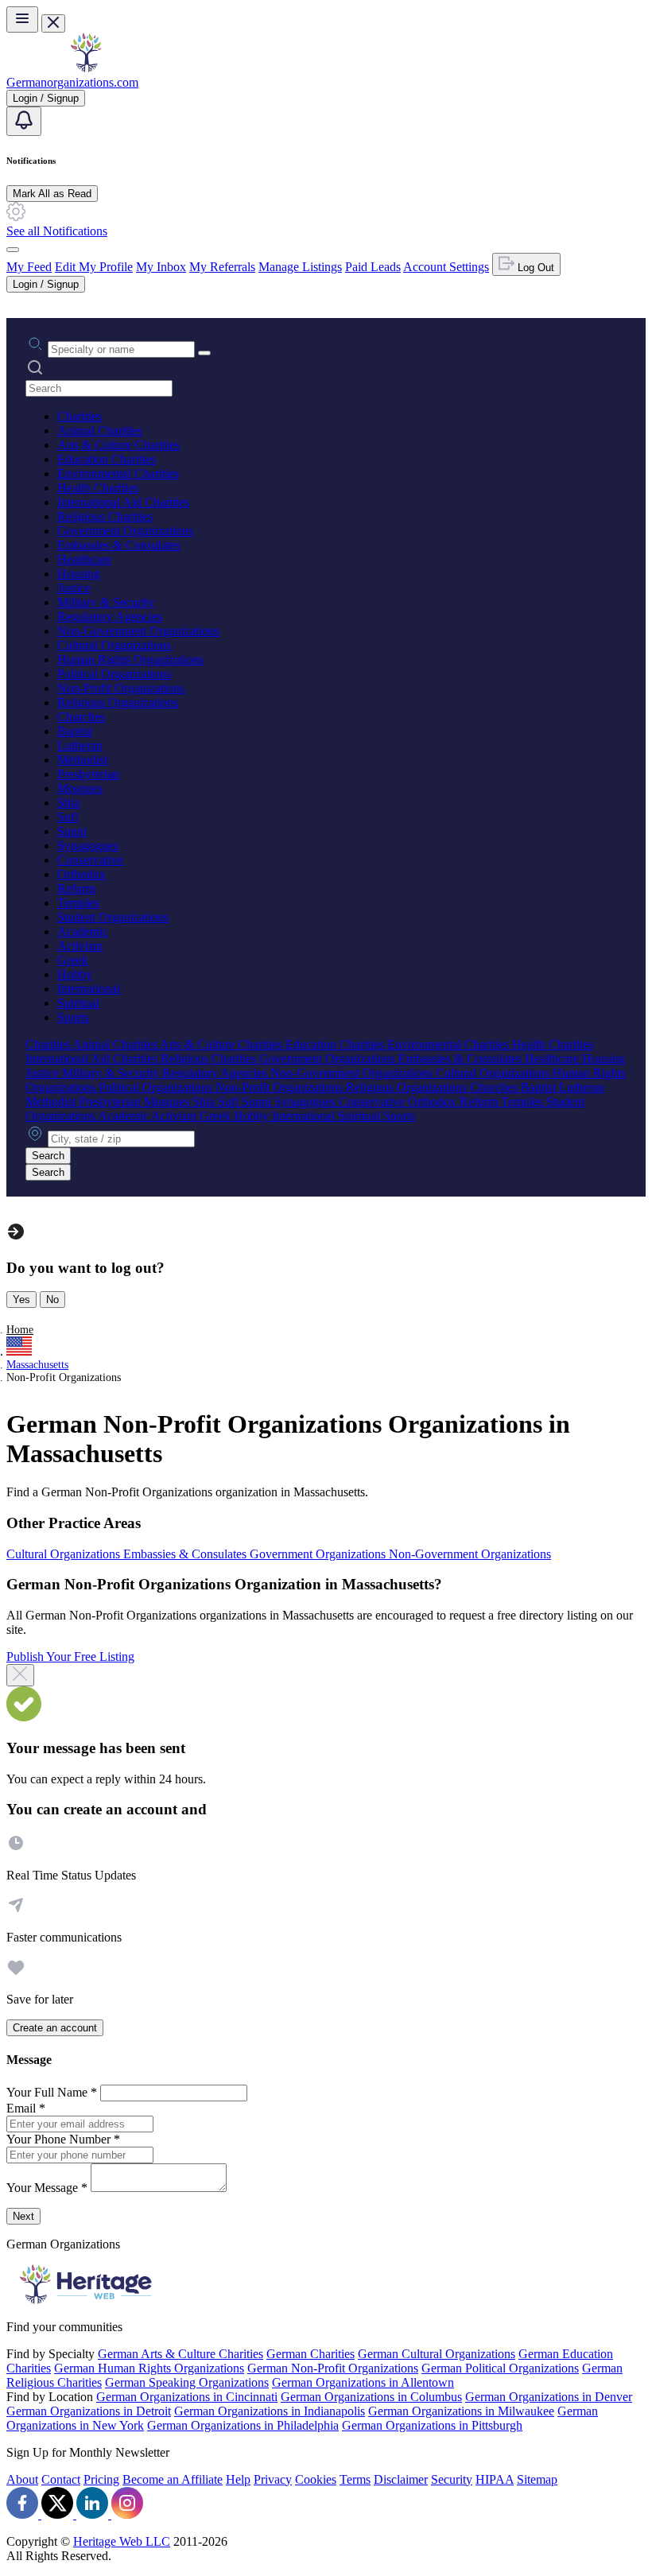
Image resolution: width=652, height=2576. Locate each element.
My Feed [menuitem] (29, 267)
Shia (68, 803)
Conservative (90, 860)
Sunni (72, 831)
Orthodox (81, 874)
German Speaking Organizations (187, 2382)
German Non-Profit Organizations (333, 2368)
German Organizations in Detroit (89, 2411)
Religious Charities (105, 516)
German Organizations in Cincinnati (187, 2397)
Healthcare (84, 559)
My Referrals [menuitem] (222, 267)
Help (238, 2479)
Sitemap (537, 2479)
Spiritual (78, 1003)
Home (20, 1330)
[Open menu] (22, 19)
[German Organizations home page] (86, 68)
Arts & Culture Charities (118, 445)
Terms (355, 2479)
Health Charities (98, 488)
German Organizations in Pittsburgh (432, 2425)
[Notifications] (24, 121)
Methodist (82, 760)
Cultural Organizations (114, 645)
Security (452, 2479)
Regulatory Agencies (110, 617)
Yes (21, 1300)
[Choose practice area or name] (204, 353)
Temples (78, 903)
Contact (61, 2479)
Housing (79, 574)
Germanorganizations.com (72, 82)
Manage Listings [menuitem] (300, 267)
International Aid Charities (123, 502)
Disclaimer (401, 2479)
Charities (80, 416)
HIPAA (495, 2479)
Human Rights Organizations (130, 660)
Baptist (75, 731)
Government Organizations (125, 531)
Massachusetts (37, 1365)
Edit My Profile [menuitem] (94, 267)
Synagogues (88, 846)
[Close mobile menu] (53, 23)
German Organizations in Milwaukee (461, 2411)
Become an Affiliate (173, 2479)
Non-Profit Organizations (121, 688)
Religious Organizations (118, 702)
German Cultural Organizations (437, 2354)
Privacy (273, 2479)
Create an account (55, 2028)
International (89, 989)
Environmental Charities (118, 473)
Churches (81, 717)
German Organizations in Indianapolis (270, 2411)
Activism (80, 946)
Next (23, 2216)
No (52, 1300)
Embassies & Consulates (119, 545)
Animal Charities (100, 431)
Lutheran (80, 745)
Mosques (80, 788)
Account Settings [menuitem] (446, 267)
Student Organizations (113, 917)
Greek (73, 960)
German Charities (310, 2354)
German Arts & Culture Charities (180, 2354)
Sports (73, 1017)
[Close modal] (20, 1675)
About (22, 2479)
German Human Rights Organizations (149, 2368)
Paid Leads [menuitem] (373, 267)
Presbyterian (88, 774)
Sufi (68, 817)
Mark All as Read (52, 194)
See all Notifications (57, 231)
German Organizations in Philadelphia (243, 2425)
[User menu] (13, 250)
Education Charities (107, 459)
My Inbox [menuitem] (161, 267)
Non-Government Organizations (138, 631)
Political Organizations (114, 674)
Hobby (75, 974)
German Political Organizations (500, 2368)
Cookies (316, 2479)
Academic (83, 931)
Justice (74, 588)
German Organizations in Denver (549, 2397)
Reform (76, 888)
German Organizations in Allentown (363, 2382)
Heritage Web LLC (122, 2541)
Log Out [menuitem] (534, 268)
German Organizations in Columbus (371, 2397)
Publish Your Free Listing (70, 1657)
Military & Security (106, 602)
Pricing (101, 2479)
